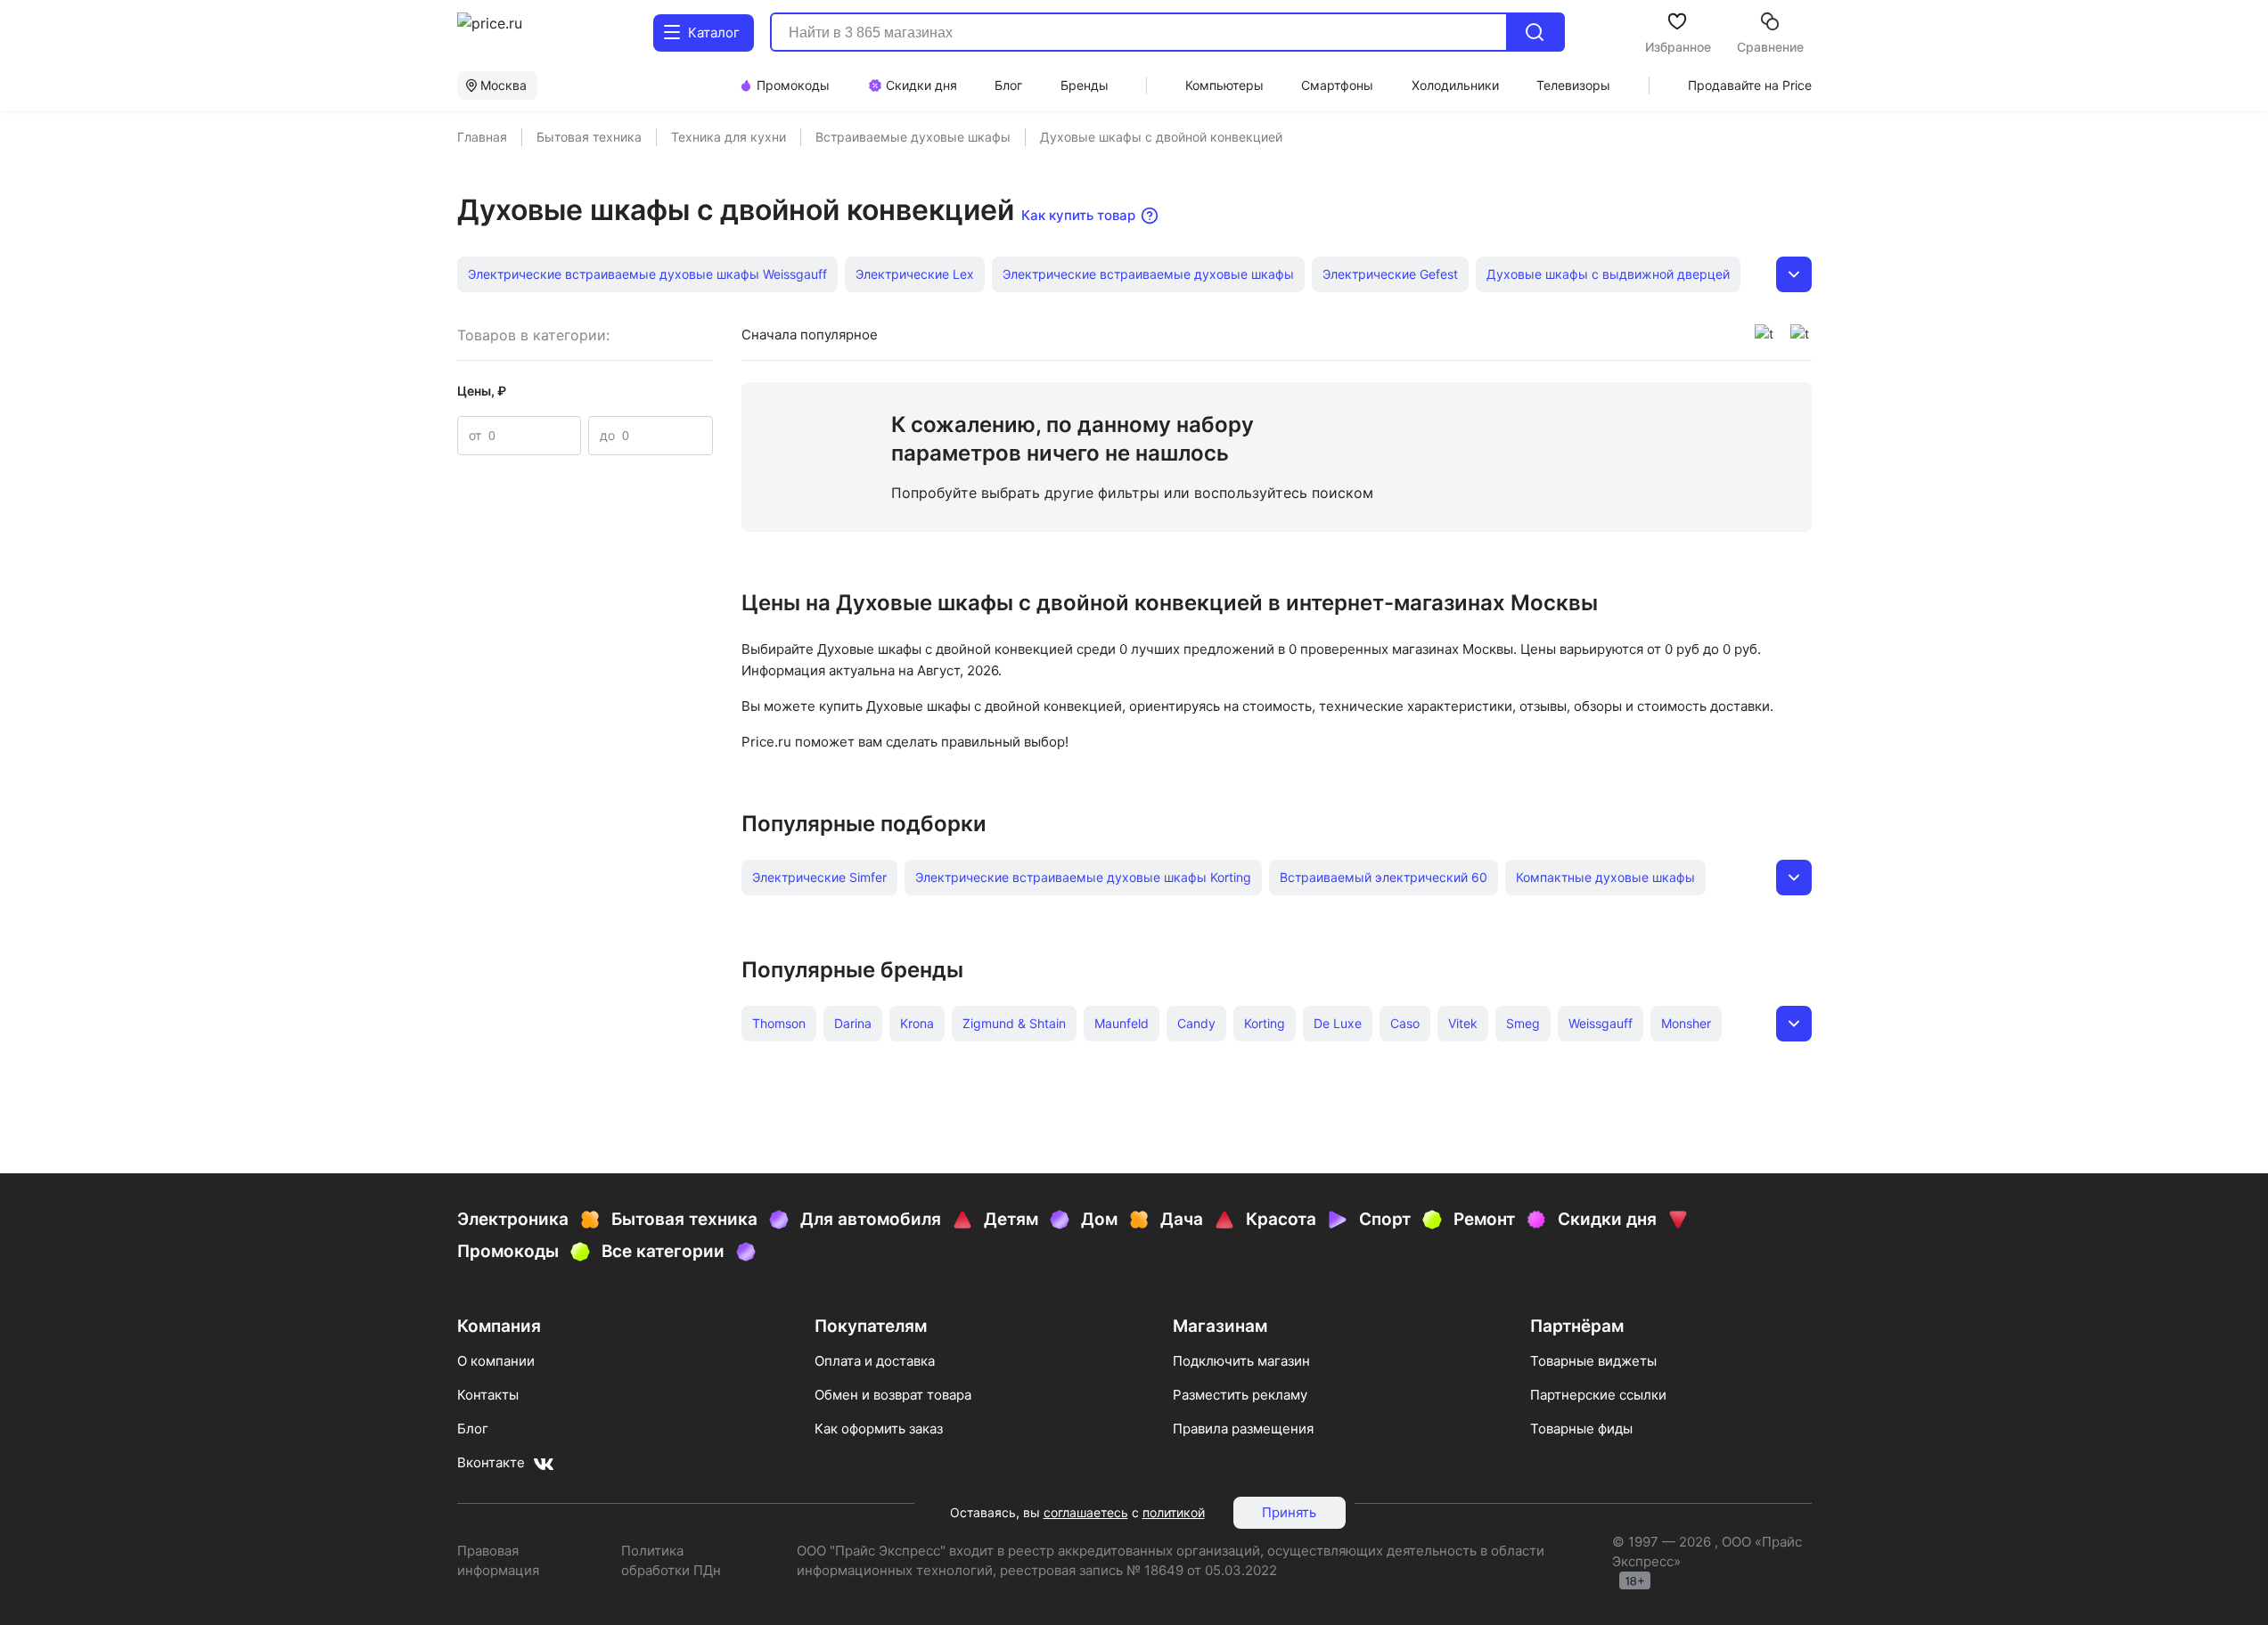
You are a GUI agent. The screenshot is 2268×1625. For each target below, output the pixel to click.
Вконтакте (491, 1462)
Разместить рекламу (1240, 1395)
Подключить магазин (1241, 1361)
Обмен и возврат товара (893, 1395)
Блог (473, 1429)
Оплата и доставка (875, 1361)
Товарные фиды (1581, 1429)
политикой (1174, 1512)
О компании (496, 1361)
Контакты (488, 1395)
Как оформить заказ (879, 1429)
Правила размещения (1243, 1429)
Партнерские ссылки (1598, 1395)
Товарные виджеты (1593, 1361)
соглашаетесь (1086, 1512)
